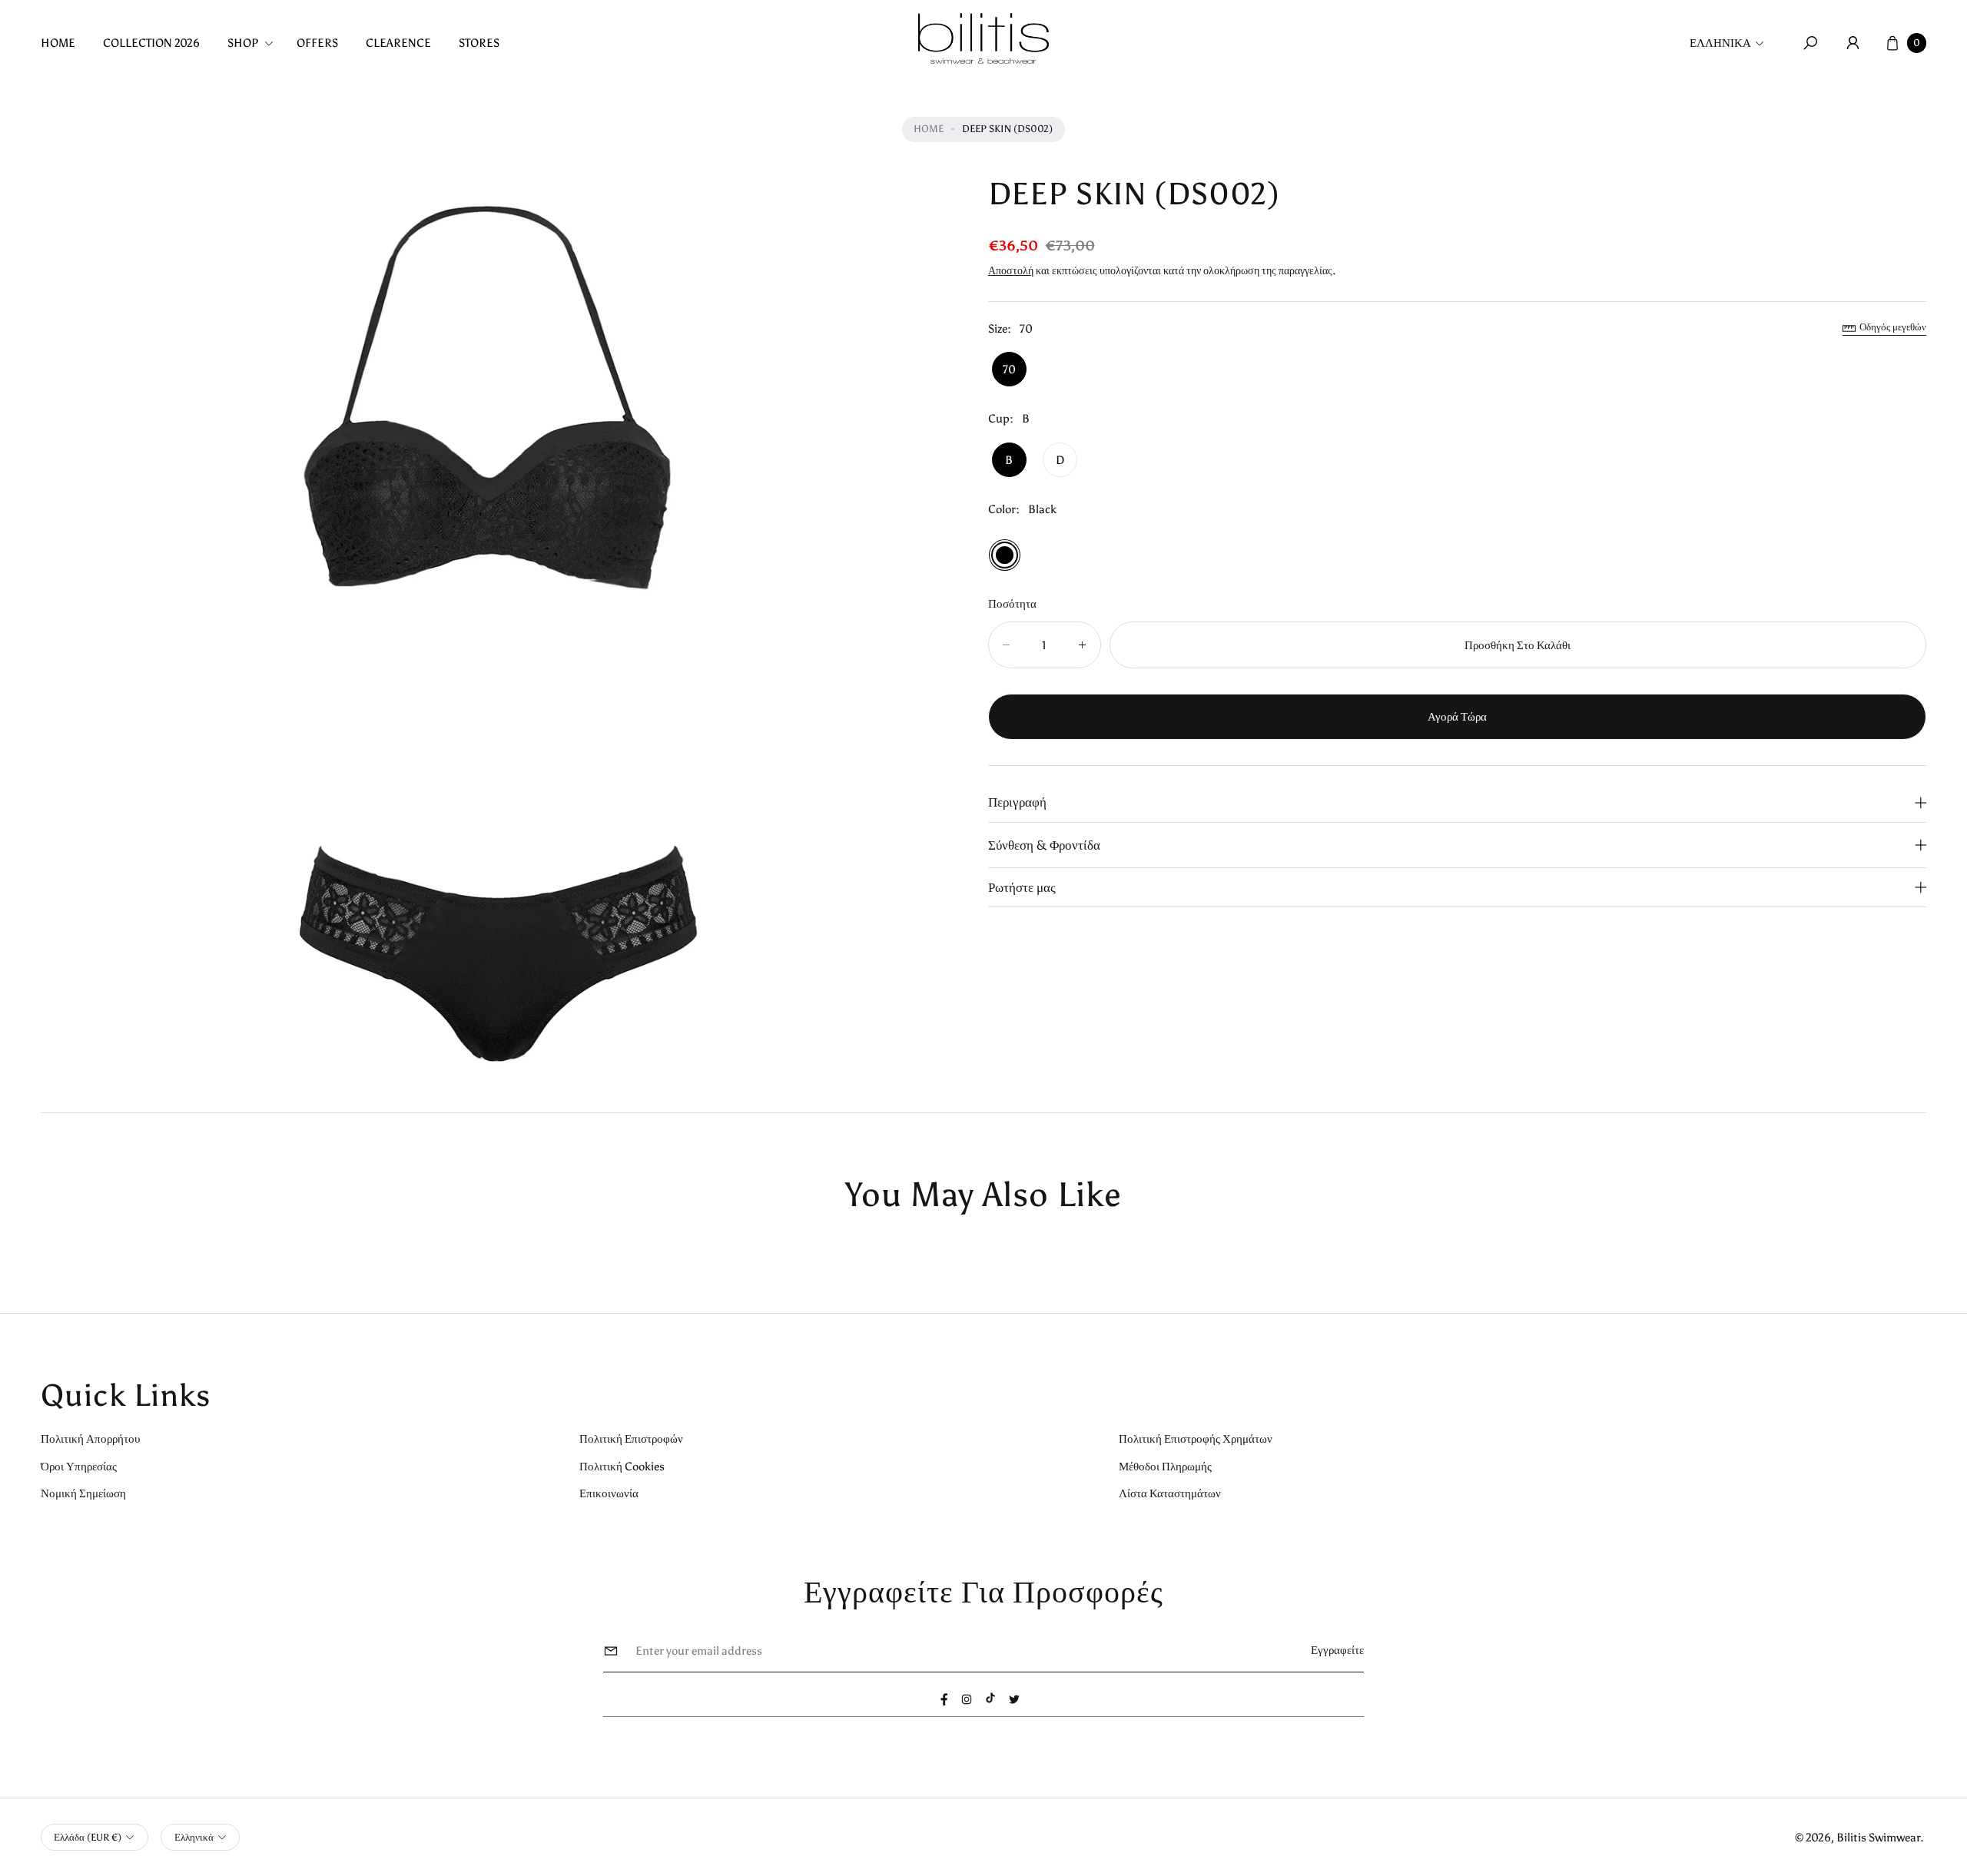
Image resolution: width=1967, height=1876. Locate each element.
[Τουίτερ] (1014, 1699)
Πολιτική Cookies (622, 1466)
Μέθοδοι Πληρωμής (1165, 1466)
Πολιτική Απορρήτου (90, 1438)
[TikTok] (990, 1698)
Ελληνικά (1720, 43)
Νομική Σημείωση (83, 1493)
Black (1005, 555)
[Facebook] (944, 1699)
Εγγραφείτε (1337, 1650)
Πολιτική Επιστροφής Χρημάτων (1196, 1438)
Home (929, 129)
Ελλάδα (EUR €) (88, 1837)
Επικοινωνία (609, 1493)
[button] (255, 43)
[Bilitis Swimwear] (983, 38)
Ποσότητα (1012, 603)
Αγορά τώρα (1457, 717)
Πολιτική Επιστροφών (631, 1438)
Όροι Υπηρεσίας (79, 1466)
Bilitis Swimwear (1878, 1837)
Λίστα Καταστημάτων (1170, 1493)
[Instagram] (967, 1699)
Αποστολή (1011, 270)
